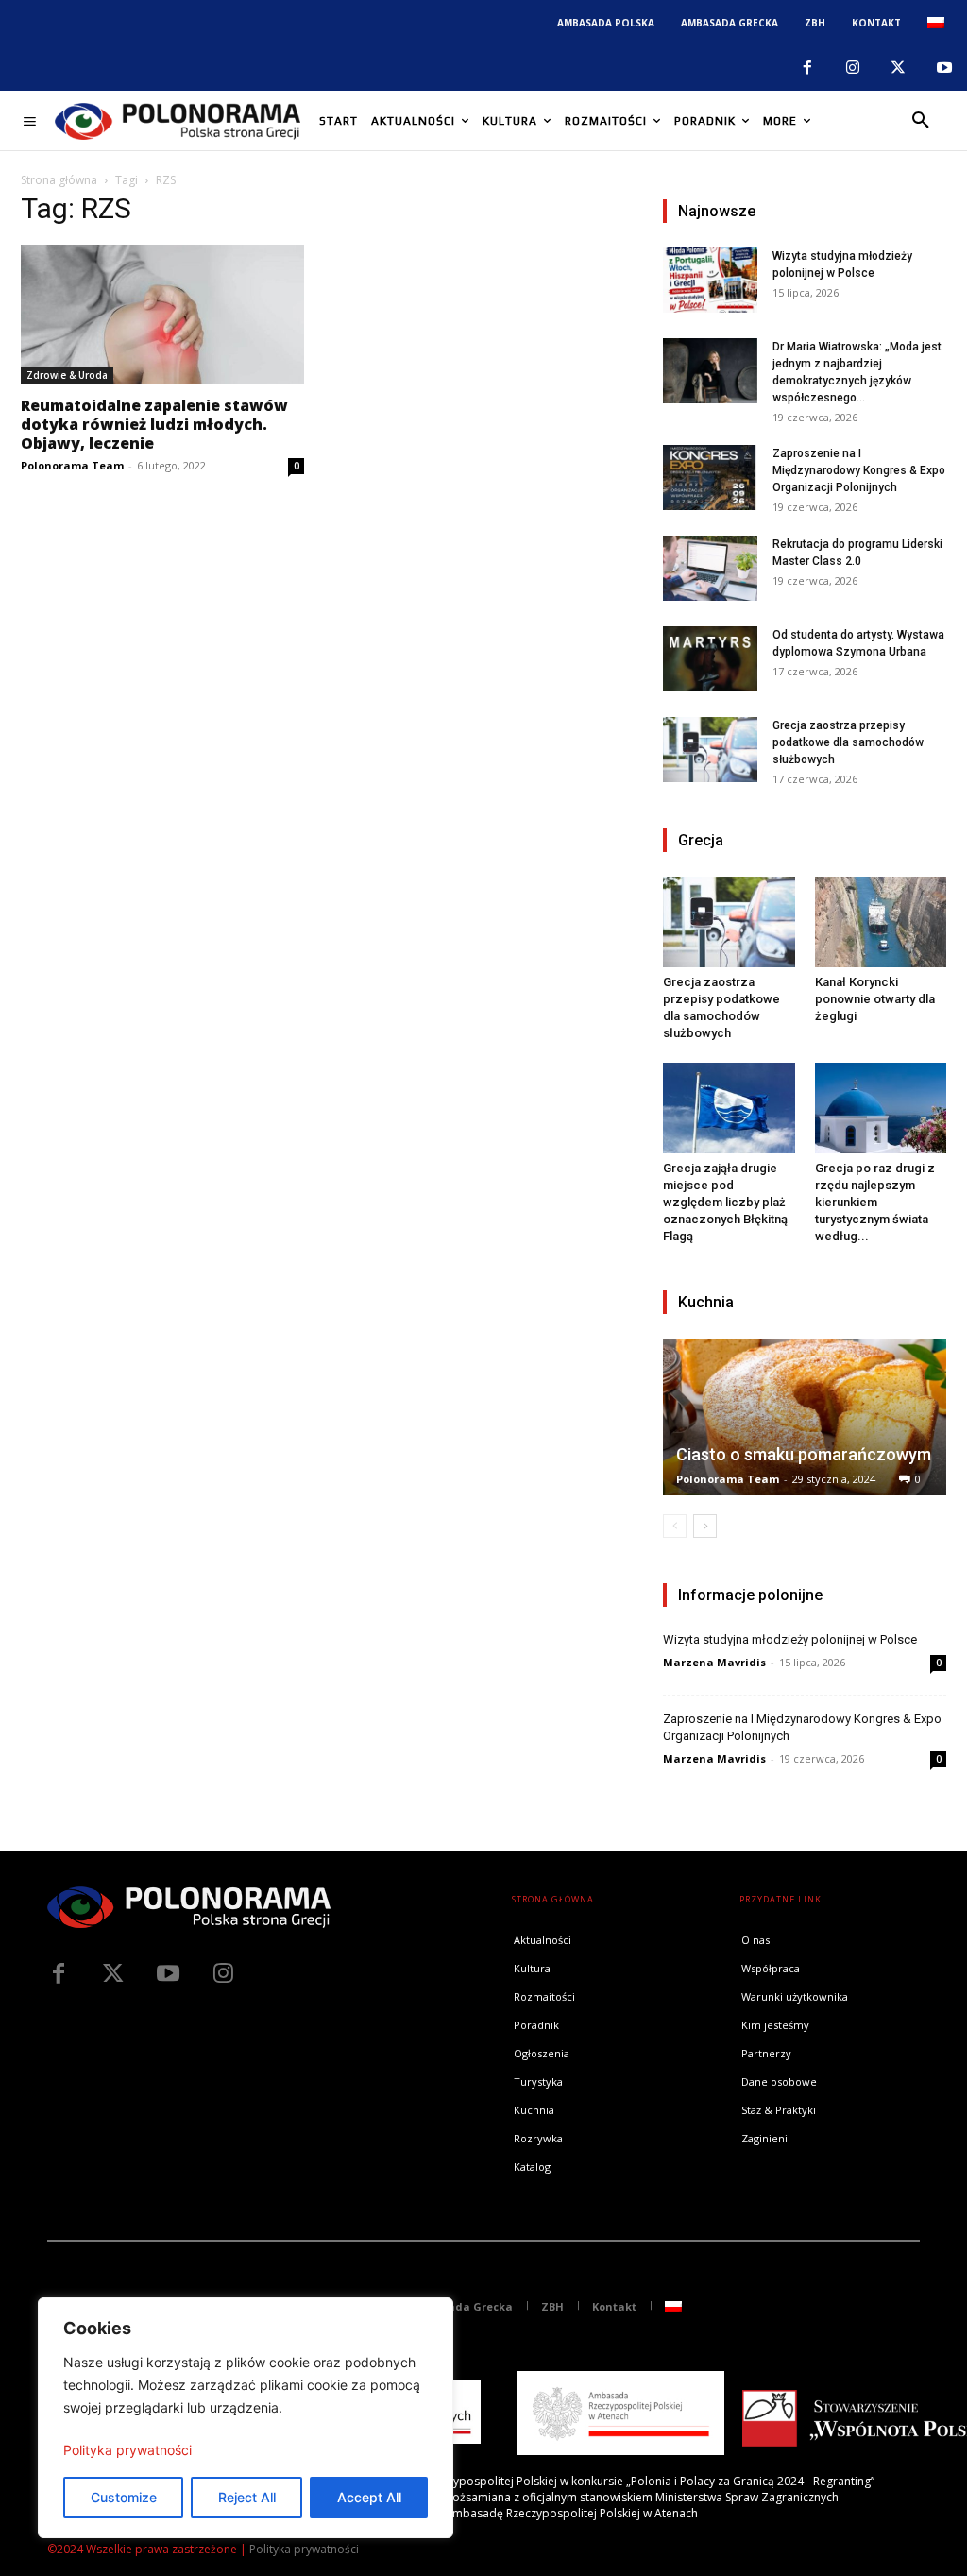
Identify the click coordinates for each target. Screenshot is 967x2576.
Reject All (247, 2497)
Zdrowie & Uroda (67, 375)
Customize (124, 2497)
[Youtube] (944, 68)
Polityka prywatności (127, 2450)
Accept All (369, 2497)
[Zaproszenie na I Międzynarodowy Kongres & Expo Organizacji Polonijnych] (710, 478)
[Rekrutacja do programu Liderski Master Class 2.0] (710, 568)
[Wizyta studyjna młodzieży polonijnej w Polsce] (710, 280)
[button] (921, 121)
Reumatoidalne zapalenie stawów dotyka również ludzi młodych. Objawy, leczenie (154, 424)
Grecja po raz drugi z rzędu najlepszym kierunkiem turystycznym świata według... (875, 1202)
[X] (898, 68)
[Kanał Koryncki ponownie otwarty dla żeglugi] (881, 922)
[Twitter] (113, 1974)
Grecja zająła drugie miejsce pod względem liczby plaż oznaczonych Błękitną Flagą (725, 1202)
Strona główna (59, 180)
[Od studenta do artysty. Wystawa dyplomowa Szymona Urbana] (710, 659)
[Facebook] (806, 68)
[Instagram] (853, 68)
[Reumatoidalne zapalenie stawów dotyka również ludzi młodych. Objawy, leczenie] (162, 314)
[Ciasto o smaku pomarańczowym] (805, 1417)
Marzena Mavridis (714, 1662)
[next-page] (705, 1526)
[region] (246, 2418)
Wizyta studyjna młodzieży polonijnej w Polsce (790, 1639)
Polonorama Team (72, 465)
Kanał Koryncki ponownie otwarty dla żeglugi (875, 999)
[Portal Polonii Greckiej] (178, 121)
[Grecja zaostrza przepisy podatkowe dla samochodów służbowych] (710, 750)
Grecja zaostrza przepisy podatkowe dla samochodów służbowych (848, 742)
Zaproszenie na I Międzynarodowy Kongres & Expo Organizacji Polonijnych (859, 470)
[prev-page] (675, 1526)
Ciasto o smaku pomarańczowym (804, 1454)
